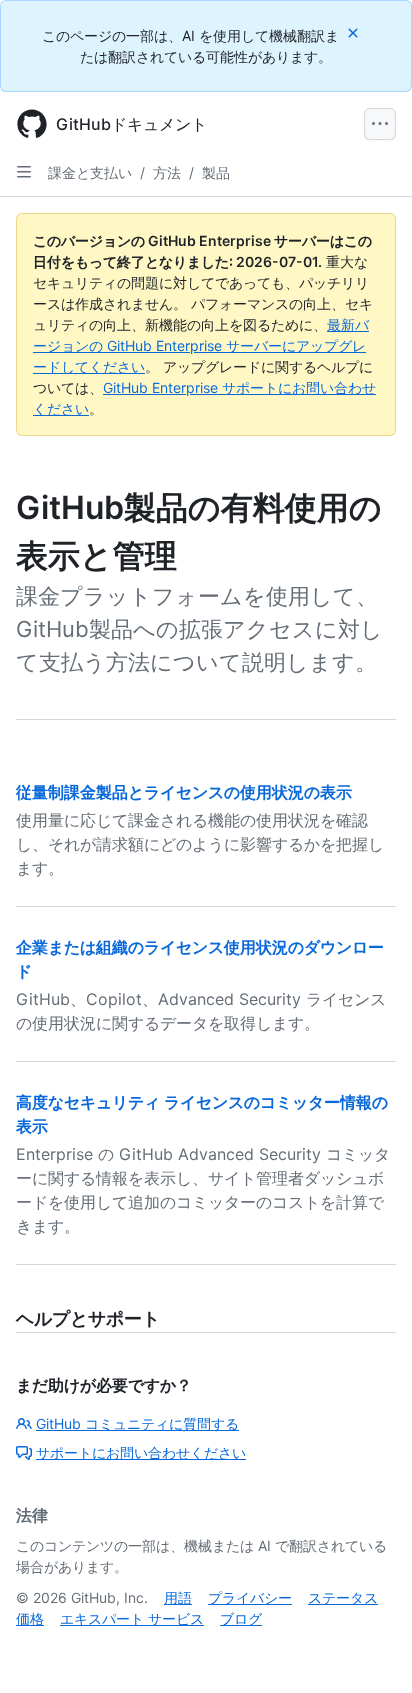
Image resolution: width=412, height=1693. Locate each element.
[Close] (355, 32)
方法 (167, 172)
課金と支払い (90, 172)
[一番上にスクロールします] (368, 1649)
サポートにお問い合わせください (141, 1452)
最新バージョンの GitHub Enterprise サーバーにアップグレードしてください (201, 345)
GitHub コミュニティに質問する (137, 1423)
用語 (178, 1597)
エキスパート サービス (132, 1618)
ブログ (241, 1618)
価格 (30, 1618)
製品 (216, 172)
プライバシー (250, 1597)
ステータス (343, 1597)
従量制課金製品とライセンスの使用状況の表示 (184, 792)
